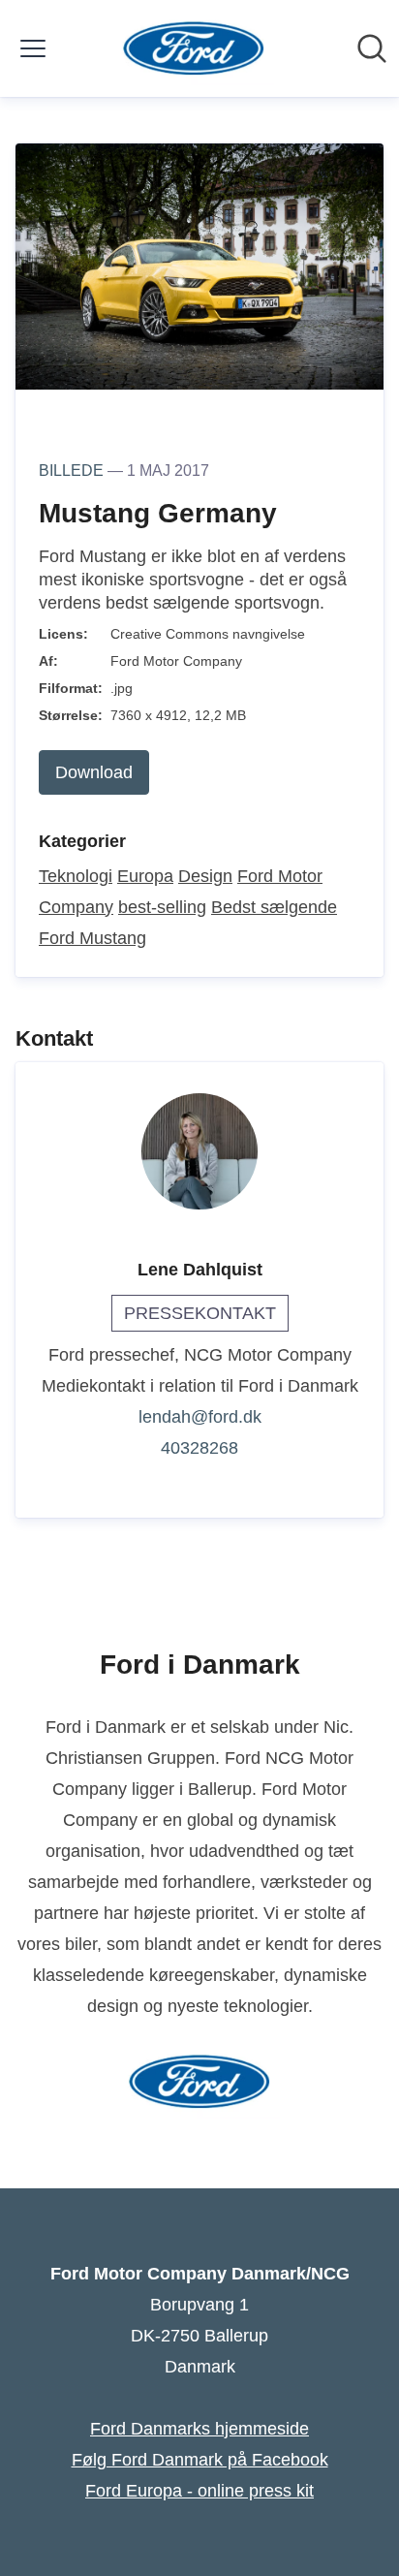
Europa (145, 876)
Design (205, 876)
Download (94, 772)
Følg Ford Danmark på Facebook (200, 2460)
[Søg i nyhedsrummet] (372, 48)
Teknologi (76, 876)
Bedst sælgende (274, 907)
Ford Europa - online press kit (199, 2491)
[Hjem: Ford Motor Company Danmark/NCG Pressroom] (194, 48)
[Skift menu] (33, 48)
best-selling (162, 907)
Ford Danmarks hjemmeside (199, 2429)
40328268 (199, 1448)
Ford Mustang (92, 938)
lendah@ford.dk (200, 1417)
